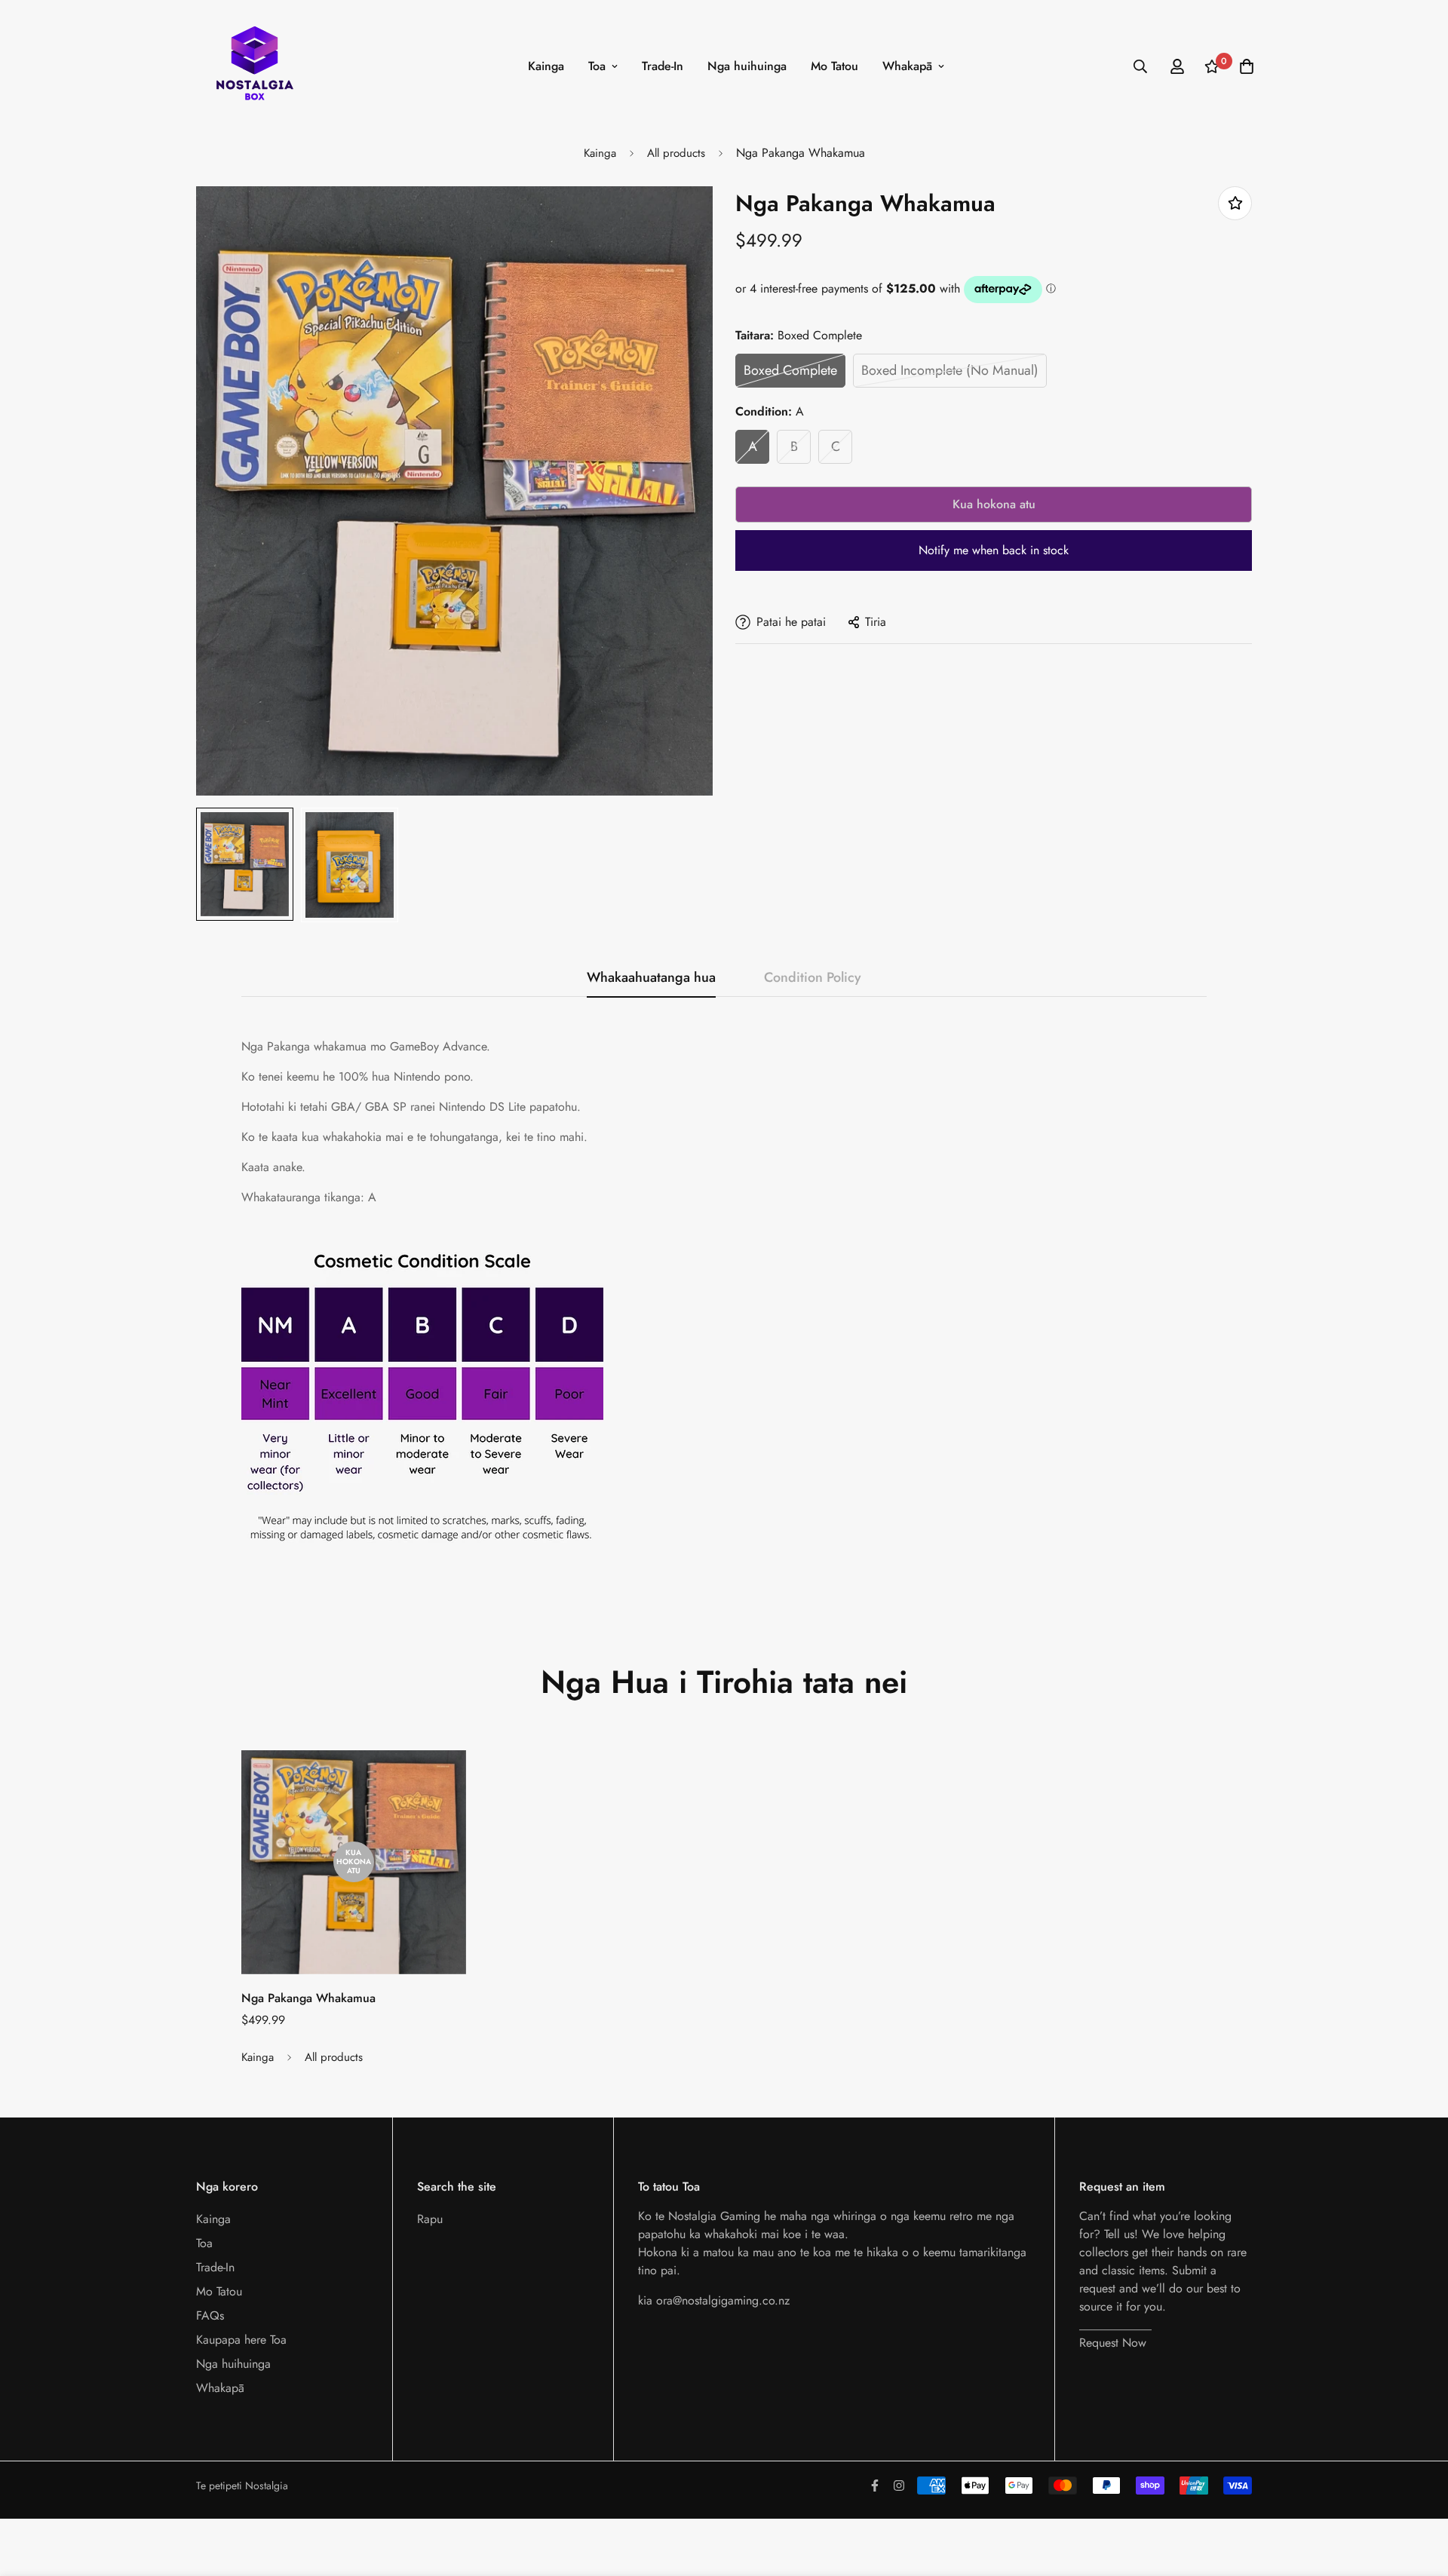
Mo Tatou (834, 66)
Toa (597, 66)
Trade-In (663, 66)
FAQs (210, 2315)
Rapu (430, 2219)
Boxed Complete (790, 370)
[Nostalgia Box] (255, 66)
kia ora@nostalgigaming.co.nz (714, 2300)
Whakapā (907, 66)
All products (676, 153)
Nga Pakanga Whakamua (308, 1998)
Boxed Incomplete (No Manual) (950, 370)
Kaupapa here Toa (241, 2340)
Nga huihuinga (747, 66)
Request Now (1113, 2343)
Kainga (546, 66)
